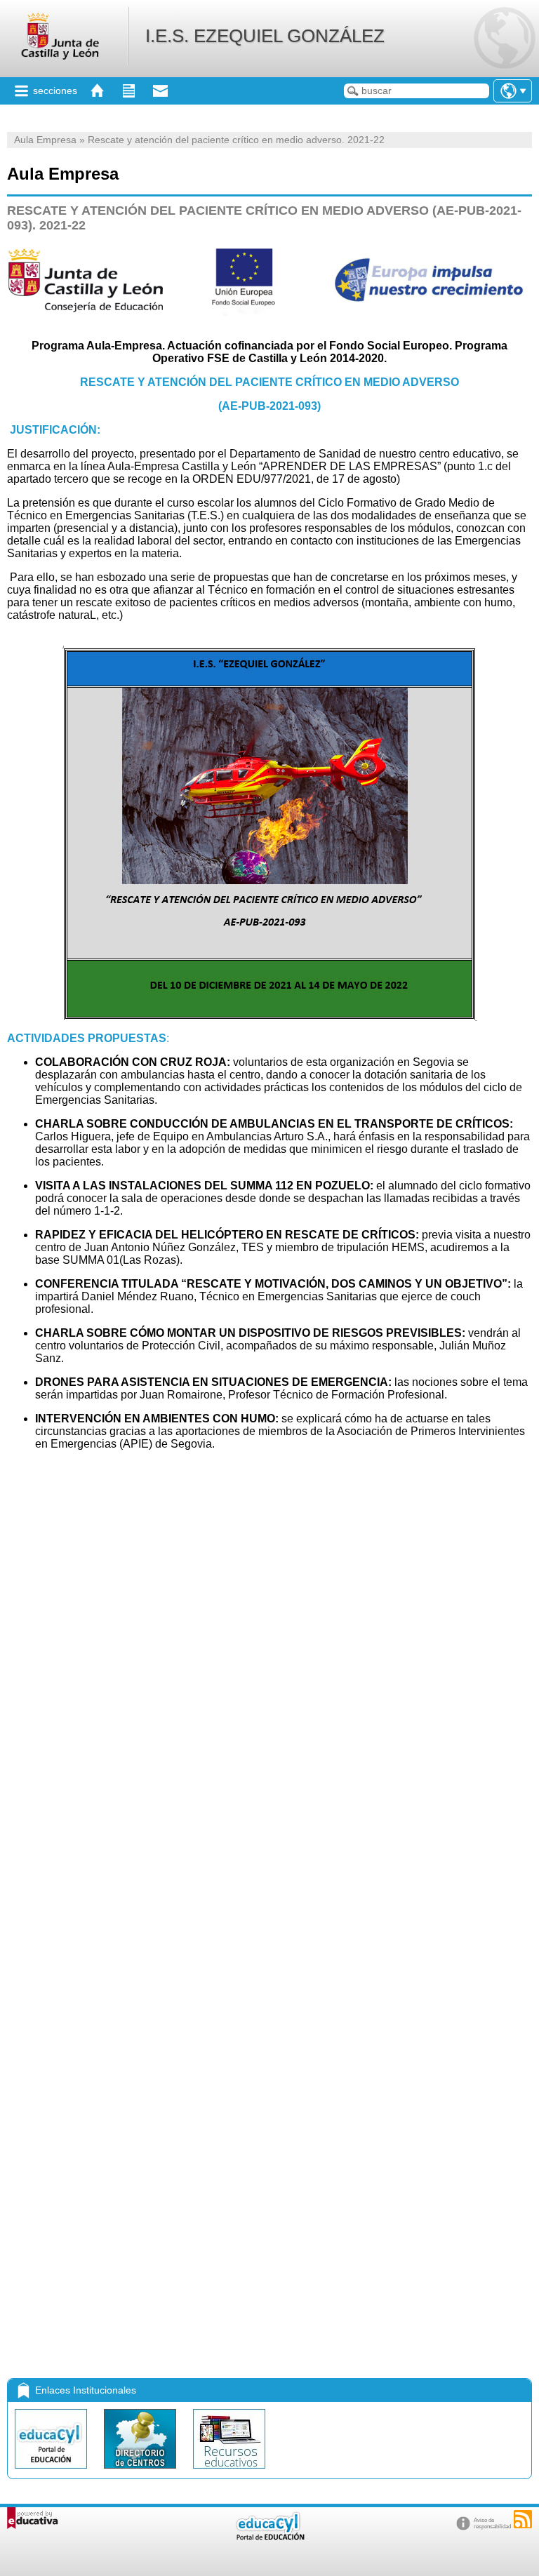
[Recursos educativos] (229, 2472)
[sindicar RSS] (523, 2519)
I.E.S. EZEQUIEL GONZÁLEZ (265, 36)
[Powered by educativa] (33, 2518)
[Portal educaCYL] (52, 2472)
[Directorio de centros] (141, 2472)
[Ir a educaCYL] (269, 2537)
